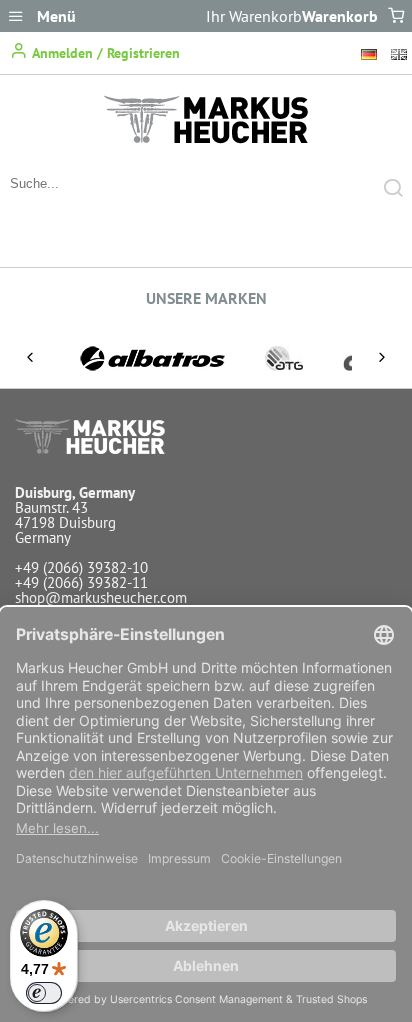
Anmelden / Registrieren (104, 53)
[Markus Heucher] (206, 138)
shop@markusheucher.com (101, 597)
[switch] (44, 993)
